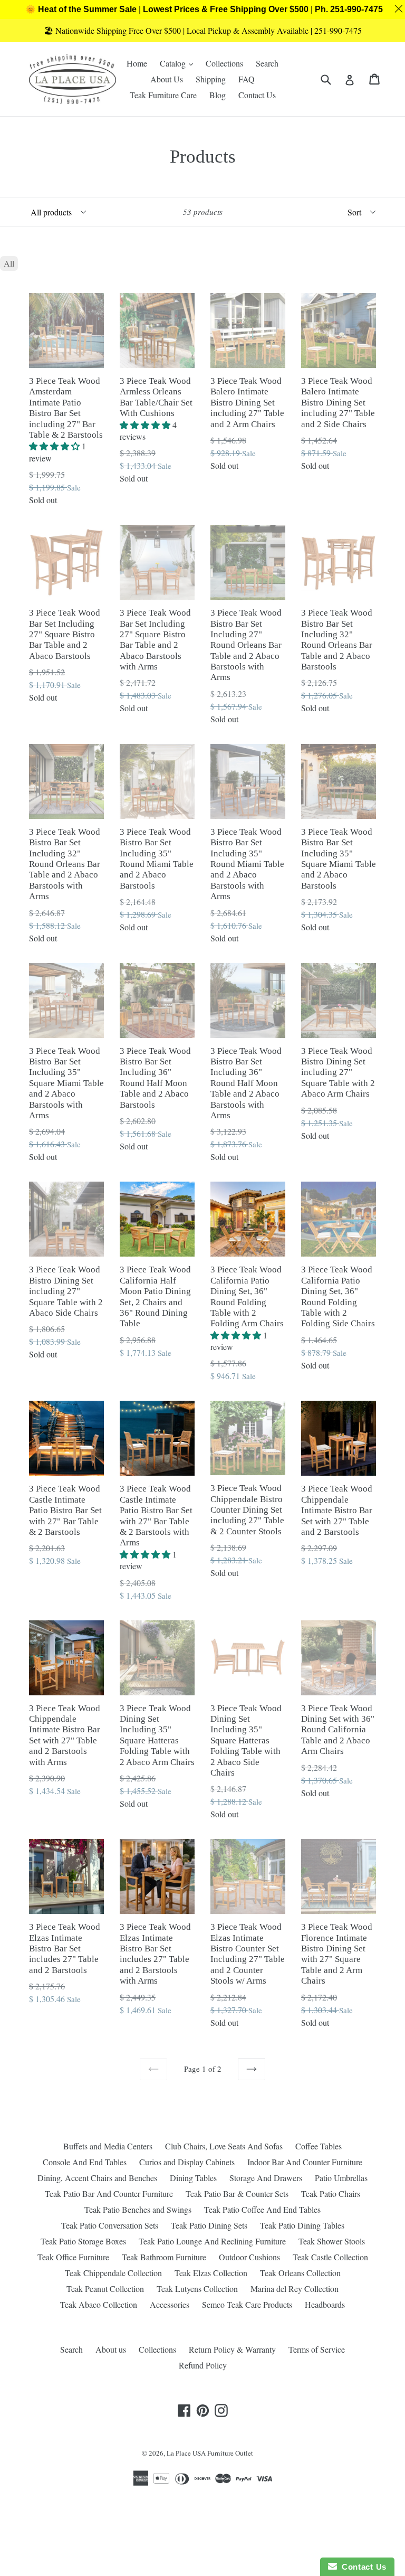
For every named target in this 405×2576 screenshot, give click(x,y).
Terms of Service (317, 2349)
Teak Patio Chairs (331, 2193)
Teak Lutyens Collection (197, 2289)
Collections (224, 63)
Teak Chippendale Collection (113, 2273)
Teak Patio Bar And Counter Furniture (109, 2193)
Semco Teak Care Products (247, 2304)
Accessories (170, 2304)
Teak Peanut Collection (105, 2289)
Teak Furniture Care (163, 95)
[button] (55, 446)
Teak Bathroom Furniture (164, 2257)
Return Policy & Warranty (232, 2349)
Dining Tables (193, 2178)
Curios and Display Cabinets (187, 2162)
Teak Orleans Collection (300, 2273)
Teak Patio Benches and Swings (138, 2209)
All (9, 263)
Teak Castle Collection (330, 2257)
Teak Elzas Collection (211, 2273)
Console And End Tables (85, 2162)
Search (267, 63)
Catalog (179, 63)
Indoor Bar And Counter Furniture (305, 2162)
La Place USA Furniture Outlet (210, 2453)
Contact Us (257, 95)
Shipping (211, 79)
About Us (167, 79)
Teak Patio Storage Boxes (83, 2241)
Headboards (325, 2304)
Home (137, 63)
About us (111, 2349)
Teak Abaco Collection (99, 2304)
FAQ (247, 79)
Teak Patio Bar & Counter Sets (237, 2193)
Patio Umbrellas (341, 2178)
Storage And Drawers (266, 2178)
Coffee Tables (319, 2146)
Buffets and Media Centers (108, 2146)
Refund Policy (203, 2365)
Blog (218, 95)
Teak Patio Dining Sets (209, 2225)
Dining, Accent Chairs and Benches (97, 2178)
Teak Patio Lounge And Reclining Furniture (212, 2241)
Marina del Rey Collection (295, 2289)
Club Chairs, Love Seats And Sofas (224, 2146)
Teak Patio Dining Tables (302, 2225)
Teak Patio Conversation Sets (110, 2225)
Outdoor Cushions (249, 2257)
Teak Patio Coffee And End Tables (262, 2209)
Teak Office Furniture (73, 2257)
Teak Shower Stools (332, 2241)
